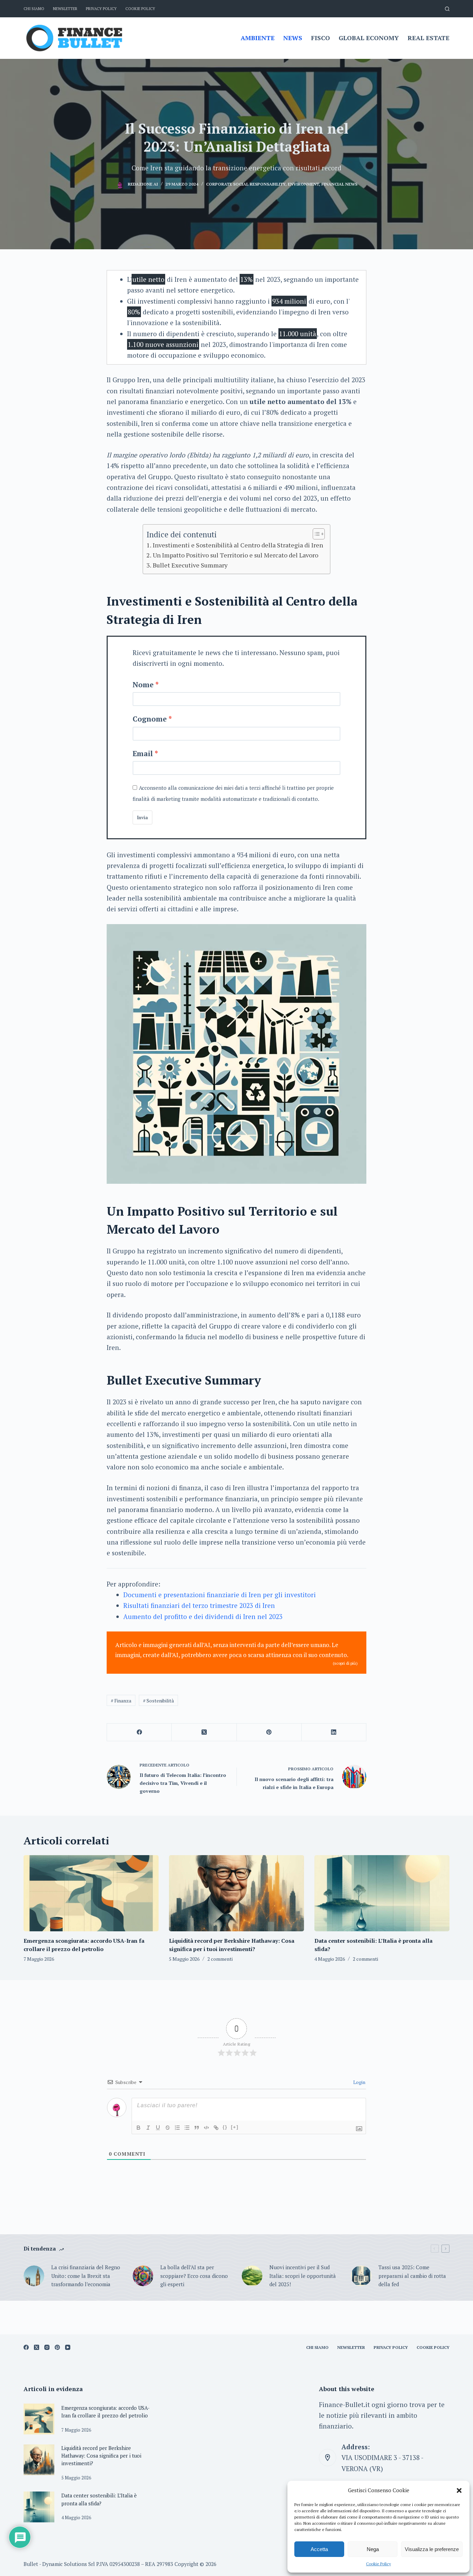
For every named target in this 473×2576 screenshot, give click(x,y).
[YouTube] (68, 2347)
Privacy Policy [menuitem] (101, 9)
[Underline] (158, 2128)
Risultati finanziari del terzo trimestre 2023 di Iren (199, 1605)
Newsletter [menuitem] (65, 9)
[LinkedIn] (334, 1732)
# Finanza (121, 1701)
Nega (373, 2549)
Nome (143, 685)
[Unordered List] (187, 2128)
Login (359, 2082)
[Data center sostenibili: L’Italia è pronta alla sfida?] (382, 1893)
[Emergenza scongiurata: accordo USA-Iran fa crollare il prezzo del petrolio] (91, 1893)
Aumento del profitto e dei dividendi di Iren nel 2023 (203, 1616)
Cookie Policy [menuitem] (140, 9)
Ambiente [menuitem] (258, 38)
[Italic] (148, 2128)
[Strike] (168, 2128)
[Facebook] (139, 1732)
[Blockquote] (197, 2128)
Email (143, 753)
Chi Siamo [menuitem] (34, 9)
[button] (459, 2490)
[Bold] (139, 2128)
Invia (142, 817)
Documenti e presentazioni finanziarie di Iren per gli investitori (220, 1595)
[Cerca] (447, 9)
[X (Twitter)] (204, 1732)
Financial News (339, 184)
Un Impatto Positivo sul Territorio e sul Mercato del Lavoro (235, 555)
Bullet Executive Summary (190, 565)
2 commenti (220, 1959)
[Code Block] (206, 2128)
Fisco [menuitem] (320, 38)
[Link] (216, 2128)
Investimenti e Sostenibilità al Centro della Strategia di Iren (238, 545)
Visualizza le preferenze (432, 2549)
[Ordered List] (177, 2128)
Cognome (150, 719)
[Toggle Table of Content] (315, 534)
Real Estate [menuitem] (429, 38)
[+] (235, 2127)
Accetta (319, 2549)
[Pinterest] (269, 1732)
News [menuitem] (293, 38)
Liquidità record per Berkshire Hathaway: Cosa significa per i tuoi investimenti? (101, 2456)
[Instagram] (47, 2347)
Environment (303, 184)
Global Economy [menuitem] (369, 38)
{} (225, 2127)
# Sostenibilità (158, 1701)
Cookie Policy (378, 2564)
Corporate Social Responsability (246, 184)
